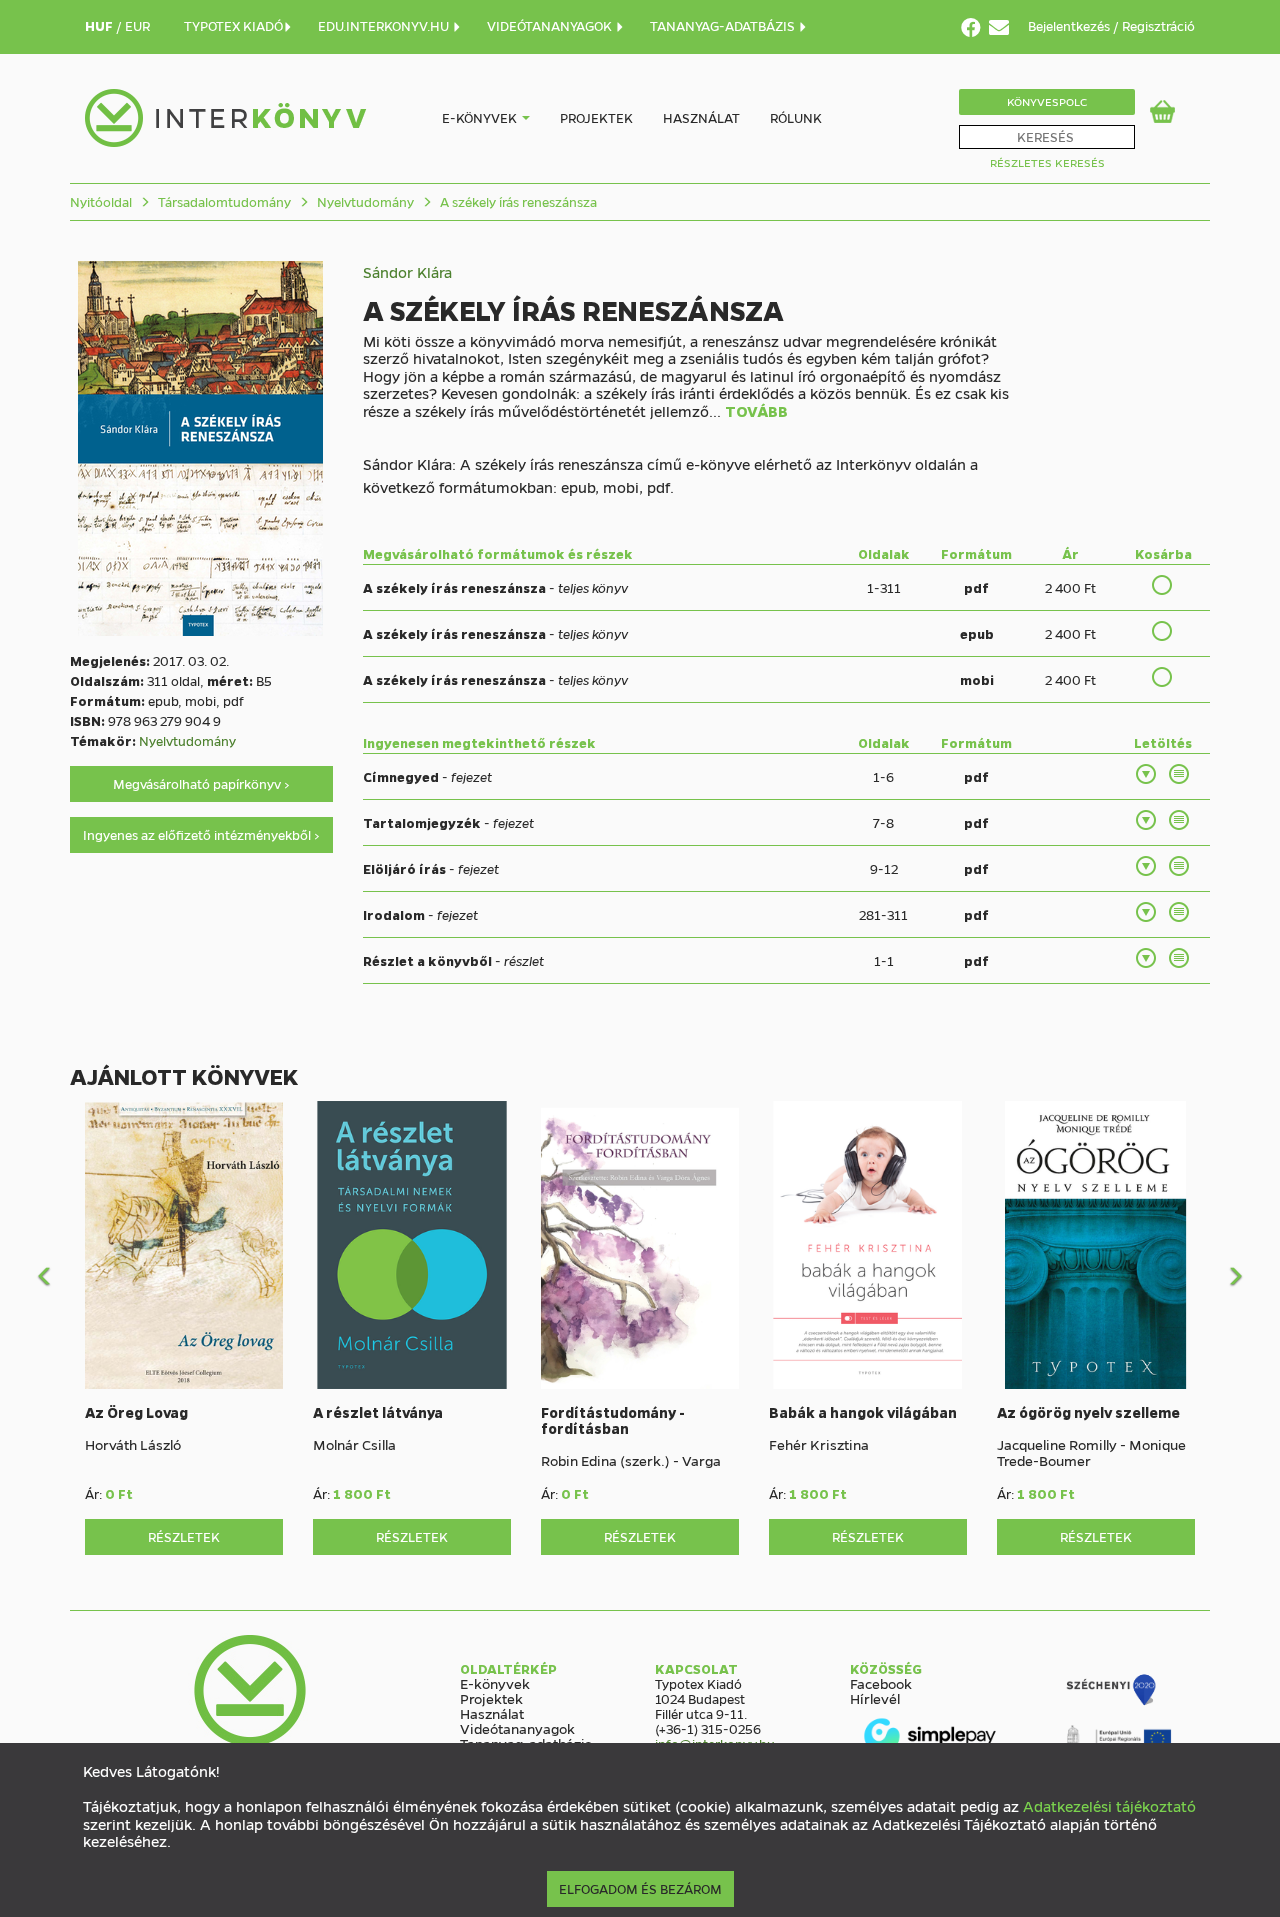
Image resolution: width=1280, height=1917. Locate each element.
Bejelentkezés (1070, 25)
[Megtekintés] (1180, 774)
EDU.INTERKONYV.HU (385, 25)
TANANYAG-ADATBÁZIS (724, 25)
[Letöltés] (1147, 774)
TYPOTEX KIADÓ (233, 25)
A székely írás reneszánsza (517, 201)
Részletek (184, 1536)
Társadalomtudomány (223, 201)
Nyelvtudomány (364, 201)
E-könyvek (479, 117)
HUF (100, 25)
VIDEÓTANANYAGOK (551, 25)
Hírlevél (875, 1698)
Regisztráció (1158, 25)
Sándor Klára (407, 272)
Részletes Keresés (1047, 162)
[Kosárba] (1163, 585)
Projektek (596, 117)
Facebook (881, 1683)
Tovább (756, 412)
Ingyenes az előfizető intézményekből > (201, 834)
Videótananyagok (517, 1728)
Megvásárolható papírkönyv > (201, 783)
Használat (701, 117)
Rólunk (796, 117)
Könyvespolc (1047, 101)
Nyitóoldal (101, 201)
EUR (137, 25)
